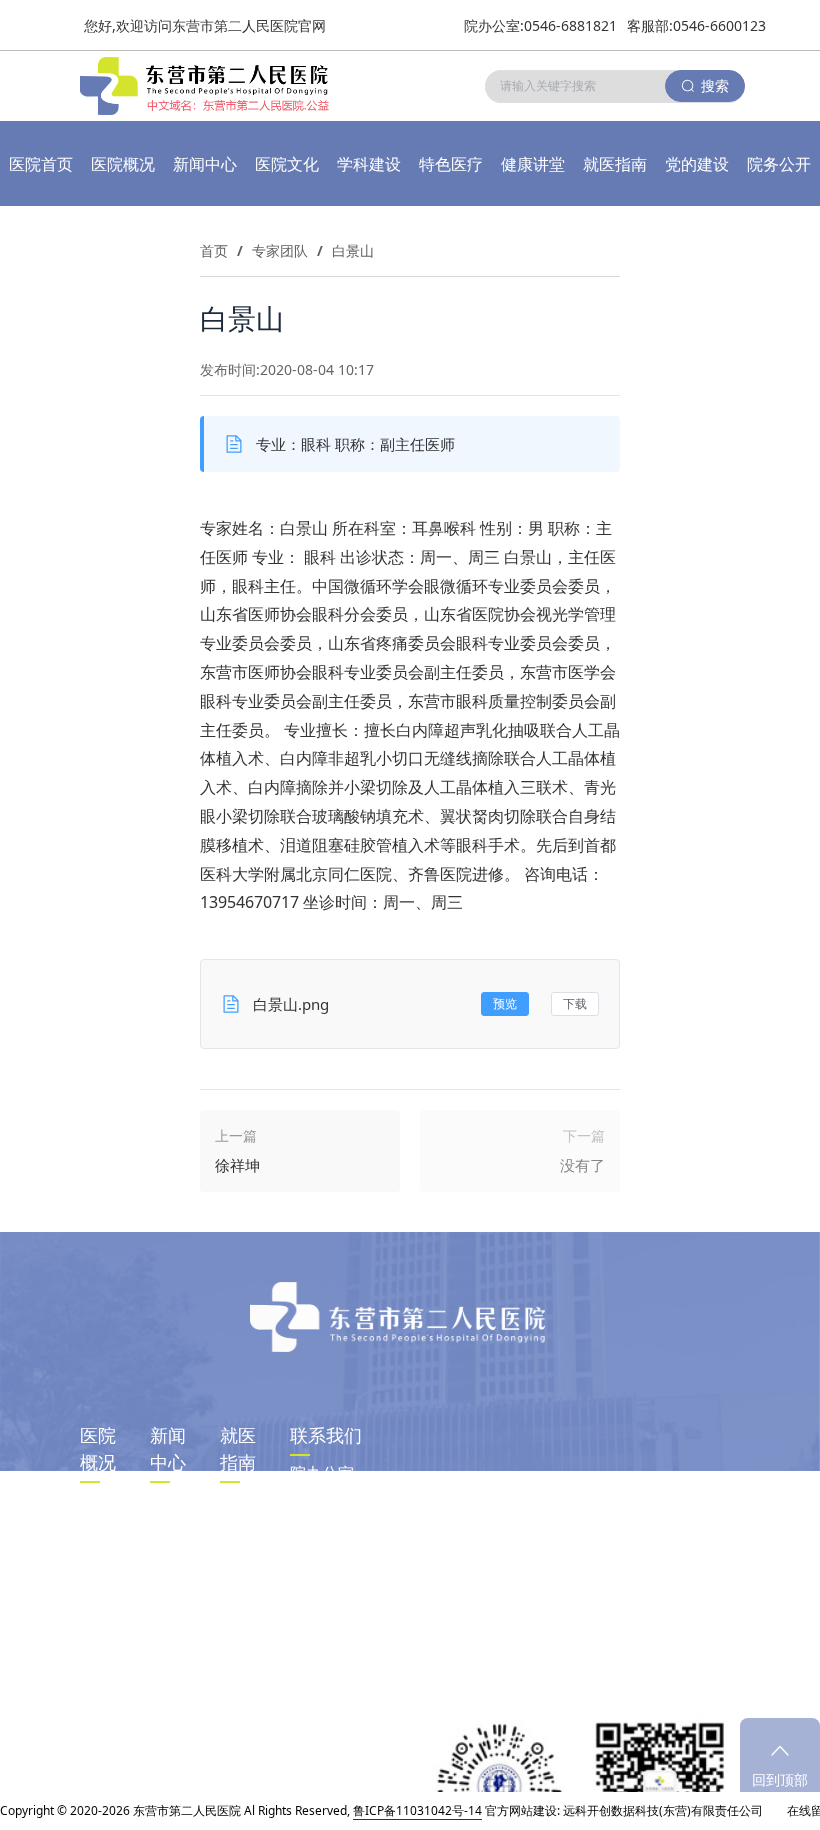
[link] (214, 251)
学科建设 (369, 164)
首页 (214, 250)
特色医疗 (451, 164)
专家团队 (280, 250)
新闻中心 (205, 164)
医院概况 (123, 164)
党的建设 (697, 164)
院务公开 (779, 164)
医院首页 (41, 164)
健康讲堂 (533, 164)
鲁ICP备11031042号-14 (417, 1810)
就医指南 (615, 164)
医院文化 (287, 164)
